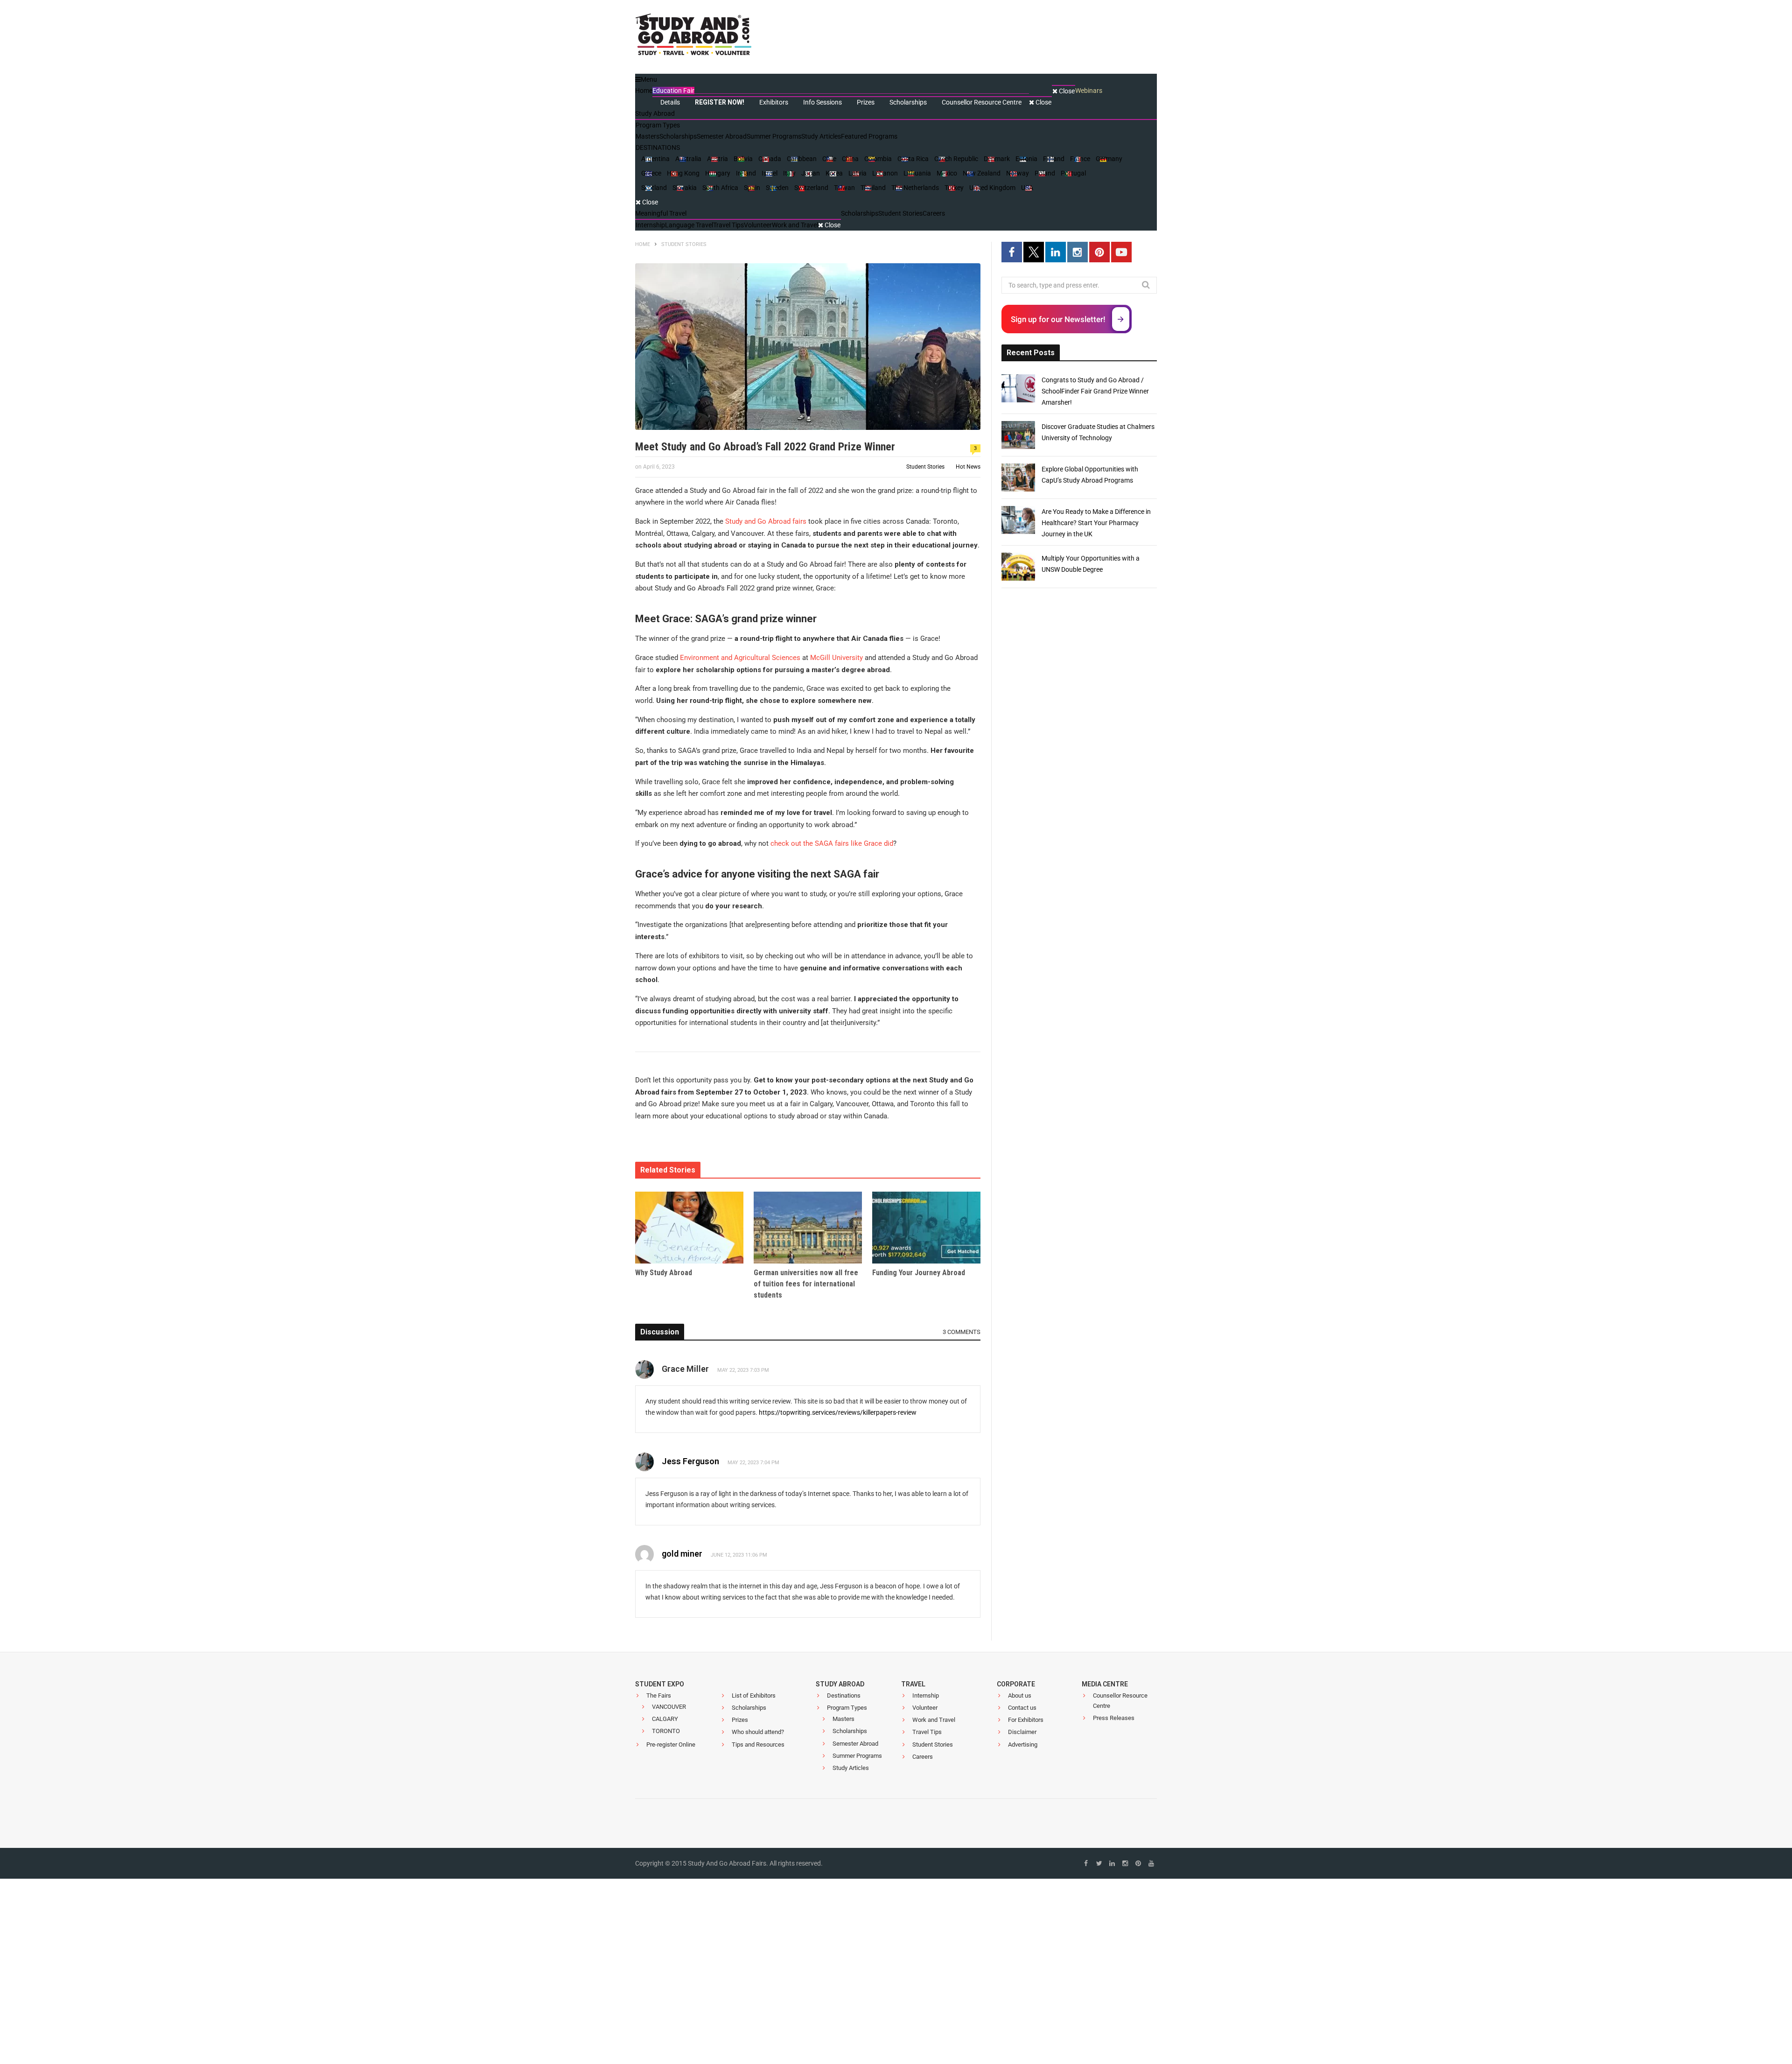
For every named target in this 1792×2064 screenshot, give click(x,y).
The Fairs (659, 1695)
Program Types (847, 1708)
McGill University (836, 658)
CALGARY (665, 1719)
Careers (923, 1757)
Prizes (740, 1720)
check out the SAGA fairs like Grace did (832, 843)
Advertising (1023, 1745)
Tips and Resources (758, 1745)
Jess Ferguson (690, 1461)
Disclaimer (1022, 1732)
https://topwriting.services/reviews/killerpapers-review (838, 1412)
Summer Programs (857, 1756)
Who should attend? (758, 1732)
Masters (843, 1719)
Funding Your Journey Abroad (919, 1273)
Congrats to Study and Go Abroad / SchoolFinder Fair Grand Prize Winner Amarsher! (1095, 391)
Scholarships (749, 1708)
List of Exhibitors (754, 1695)
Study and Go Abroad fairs (766, 521)
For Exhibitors (1026, 1720)
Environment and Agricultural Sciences (740, 658)
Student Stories (925, 467)
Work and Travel (934, 1720)
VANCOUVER (669, 1707)
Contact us (1022, 1708)
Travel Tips (927, 1732)
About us (1020, 1695)
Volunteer (925, 1708)
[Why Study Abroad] (689, 1228)
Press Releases (1114, 1718)
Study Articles (851, 1768)
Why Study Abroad (664, 1273)
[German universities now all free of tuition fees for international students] (808, 1228)
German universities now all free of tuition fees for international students (806, 1284)
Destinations (844, 1695)
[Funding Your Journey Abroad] (926, 1228)
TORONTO (666, 1731)
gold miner (682, 1554)
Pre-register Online (671, 1745)
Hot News (968, 467)
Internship (926, 1695)
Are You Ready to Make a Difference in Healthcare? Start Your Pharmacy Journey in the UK (1096, 523)
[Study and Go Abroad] (693, 37)
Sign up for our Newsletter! (1058, 319)
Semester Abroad (855, 1744)
